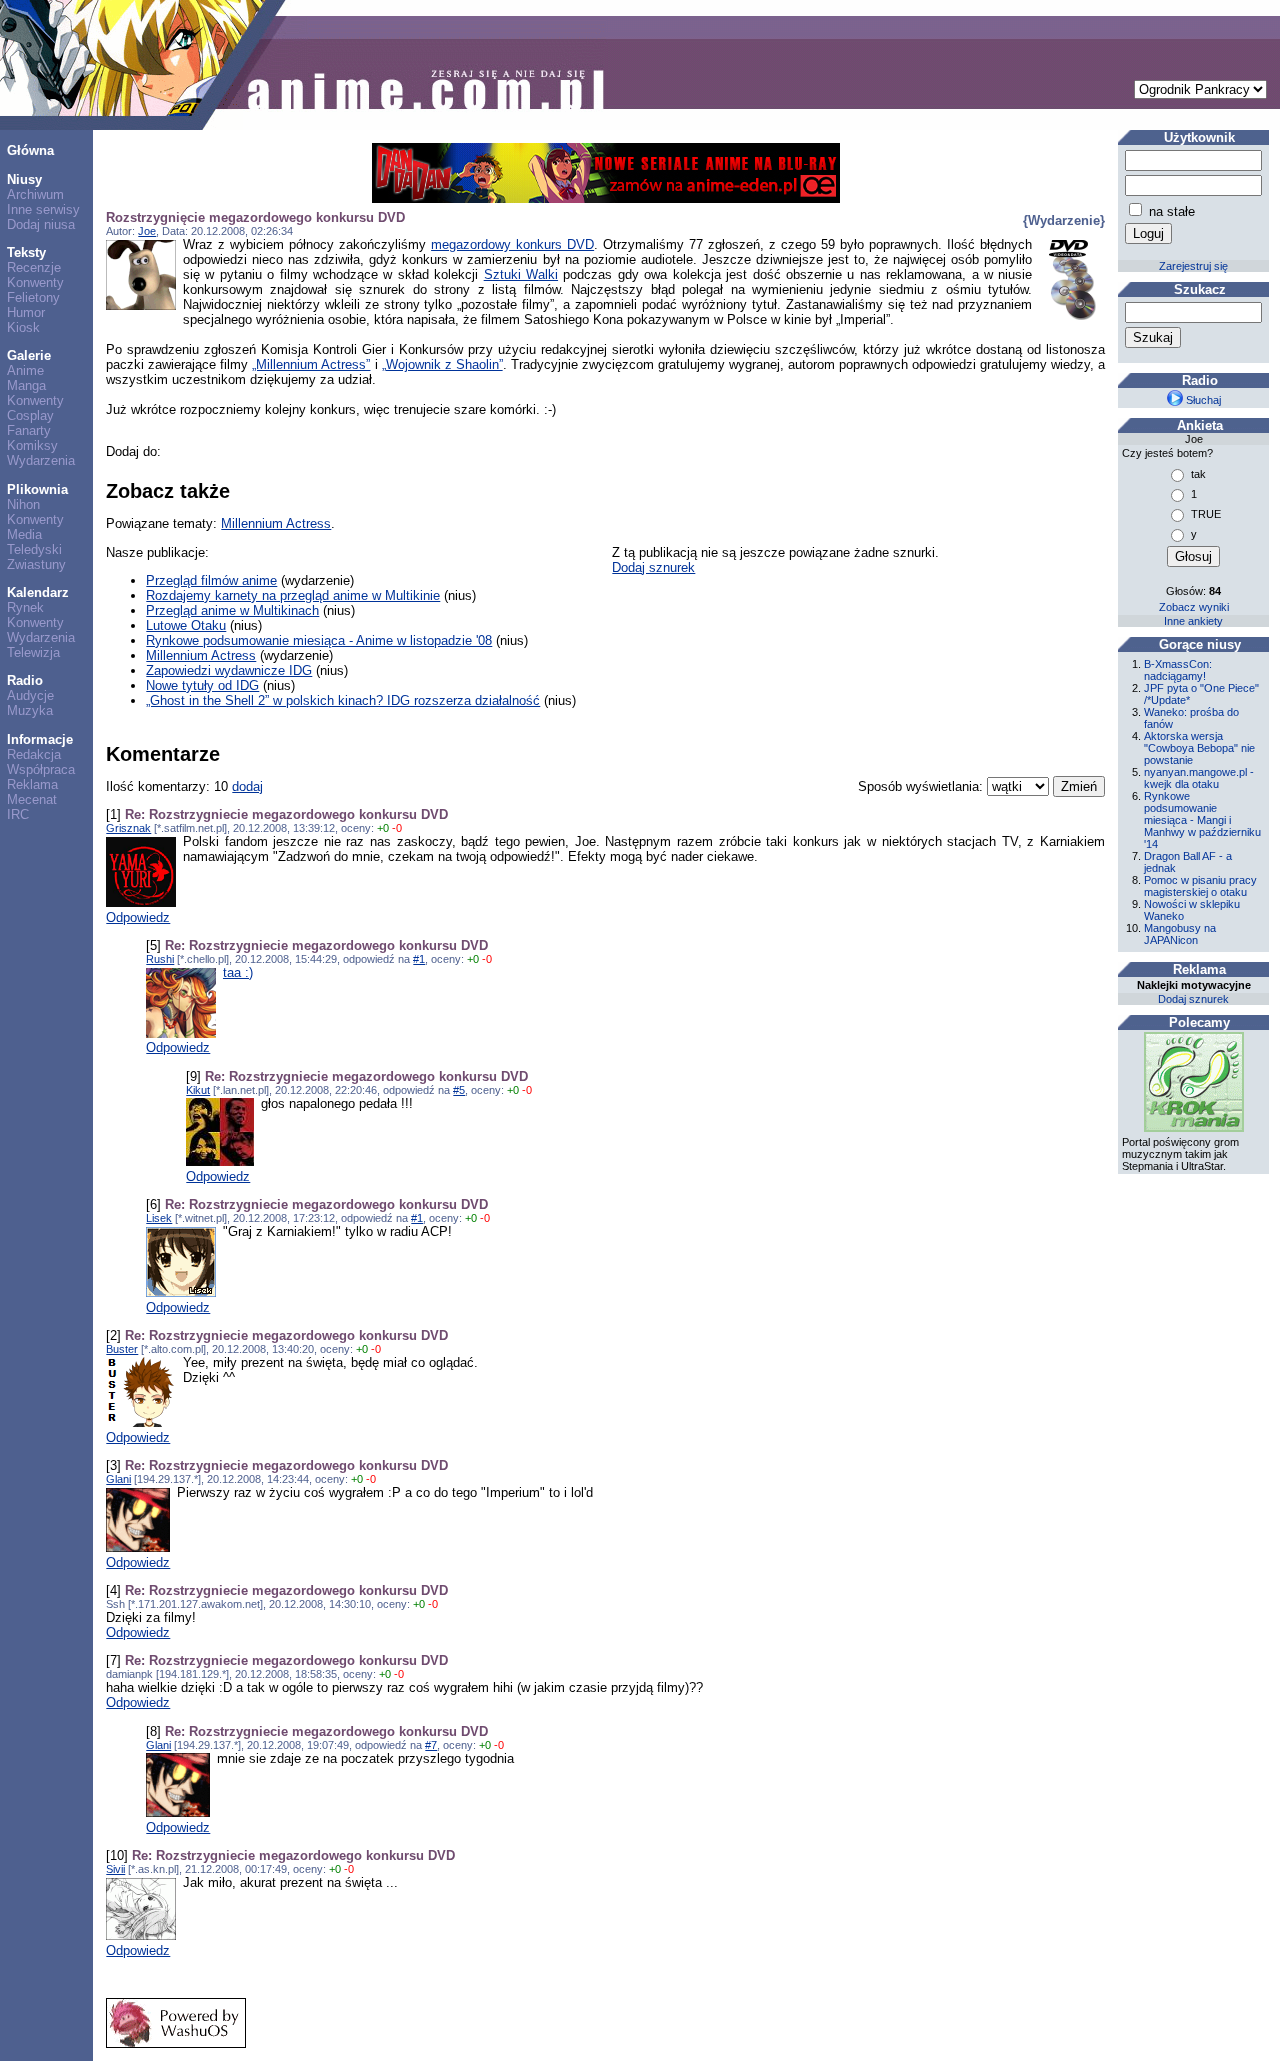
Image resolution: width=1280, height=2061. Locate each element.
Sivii (115, 1869)
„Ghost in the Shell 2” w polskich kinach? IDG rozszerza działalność (343, 700)
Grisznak (128, 828)
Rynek (25, 607)
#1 (419, 959)
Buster (122, 1349)
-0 (397, 828)
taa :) (238, 972)
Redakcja (34, 754)
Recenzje (34, 267)
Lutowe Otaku (186, 625)
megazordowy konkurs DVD (512, 244)
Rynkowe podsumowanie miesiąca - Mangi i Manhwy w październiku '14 (1202, 820)
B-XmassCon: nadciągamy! (1178, 670)
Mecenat (32, 799)
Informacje (40, 739)
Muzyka (30, 710)
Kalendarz (38, 592)
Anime (25, 370)
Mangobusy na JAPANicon (1180, 934)
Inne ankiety (1193, 621)
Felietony (33, 297)
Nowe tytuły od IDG (202, 685)
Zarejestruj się (1193, 266)
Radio (25, 680)
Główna (30, 150)
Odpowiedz (138, 917)
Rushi (160, 959)
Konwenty (35, 282)
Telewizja (33, 652)
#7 (431, 1745)
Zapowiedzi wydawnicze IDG (229, 670)
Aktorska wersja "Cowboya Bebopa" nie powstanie (1199, 748)
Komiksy (32, 445)
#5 (459, 1090)
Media (24, 534)
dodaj (247, 786)
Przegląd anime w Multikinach (232, 610)
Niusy (24, 179)
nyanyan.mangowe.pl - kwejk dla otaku (1199, 778)
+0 (383, 828)
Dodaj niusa (41, 224)
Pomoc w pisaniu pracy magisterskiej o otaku (1200, 886)
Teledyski (34, 549)
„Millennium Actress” (311, 364)
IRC (18, 814)
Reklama (32, 784)
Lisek (159, 1218)
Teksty (26, 252)
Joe (147, 231)
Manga (26, 385)
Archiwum (35, 194)
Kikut (198, 1090)
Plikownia (37, 489)
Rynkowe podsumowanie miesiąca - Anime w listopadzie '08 (319, 640)
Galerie (29, 355)
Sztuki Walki (521, 274)
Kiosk (23, 327)
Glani (118, 1479)
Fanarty (29, 430)
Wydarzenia (41, 460)
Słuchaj (1202, 400)
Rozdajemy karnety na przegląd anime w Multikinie (293, 595)
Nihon (23, 504)
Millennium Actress (276, 523)
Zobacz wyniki (1194, 607)
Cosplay (30, 415)
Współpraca (41, 769)
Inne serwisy (43, 209)
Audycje (30, 695)
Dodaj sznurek (653, 567)
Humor (26, 312)
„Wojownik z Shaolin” (442, 364)
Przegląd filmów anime (211, 580)
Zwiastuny (36, 564)
